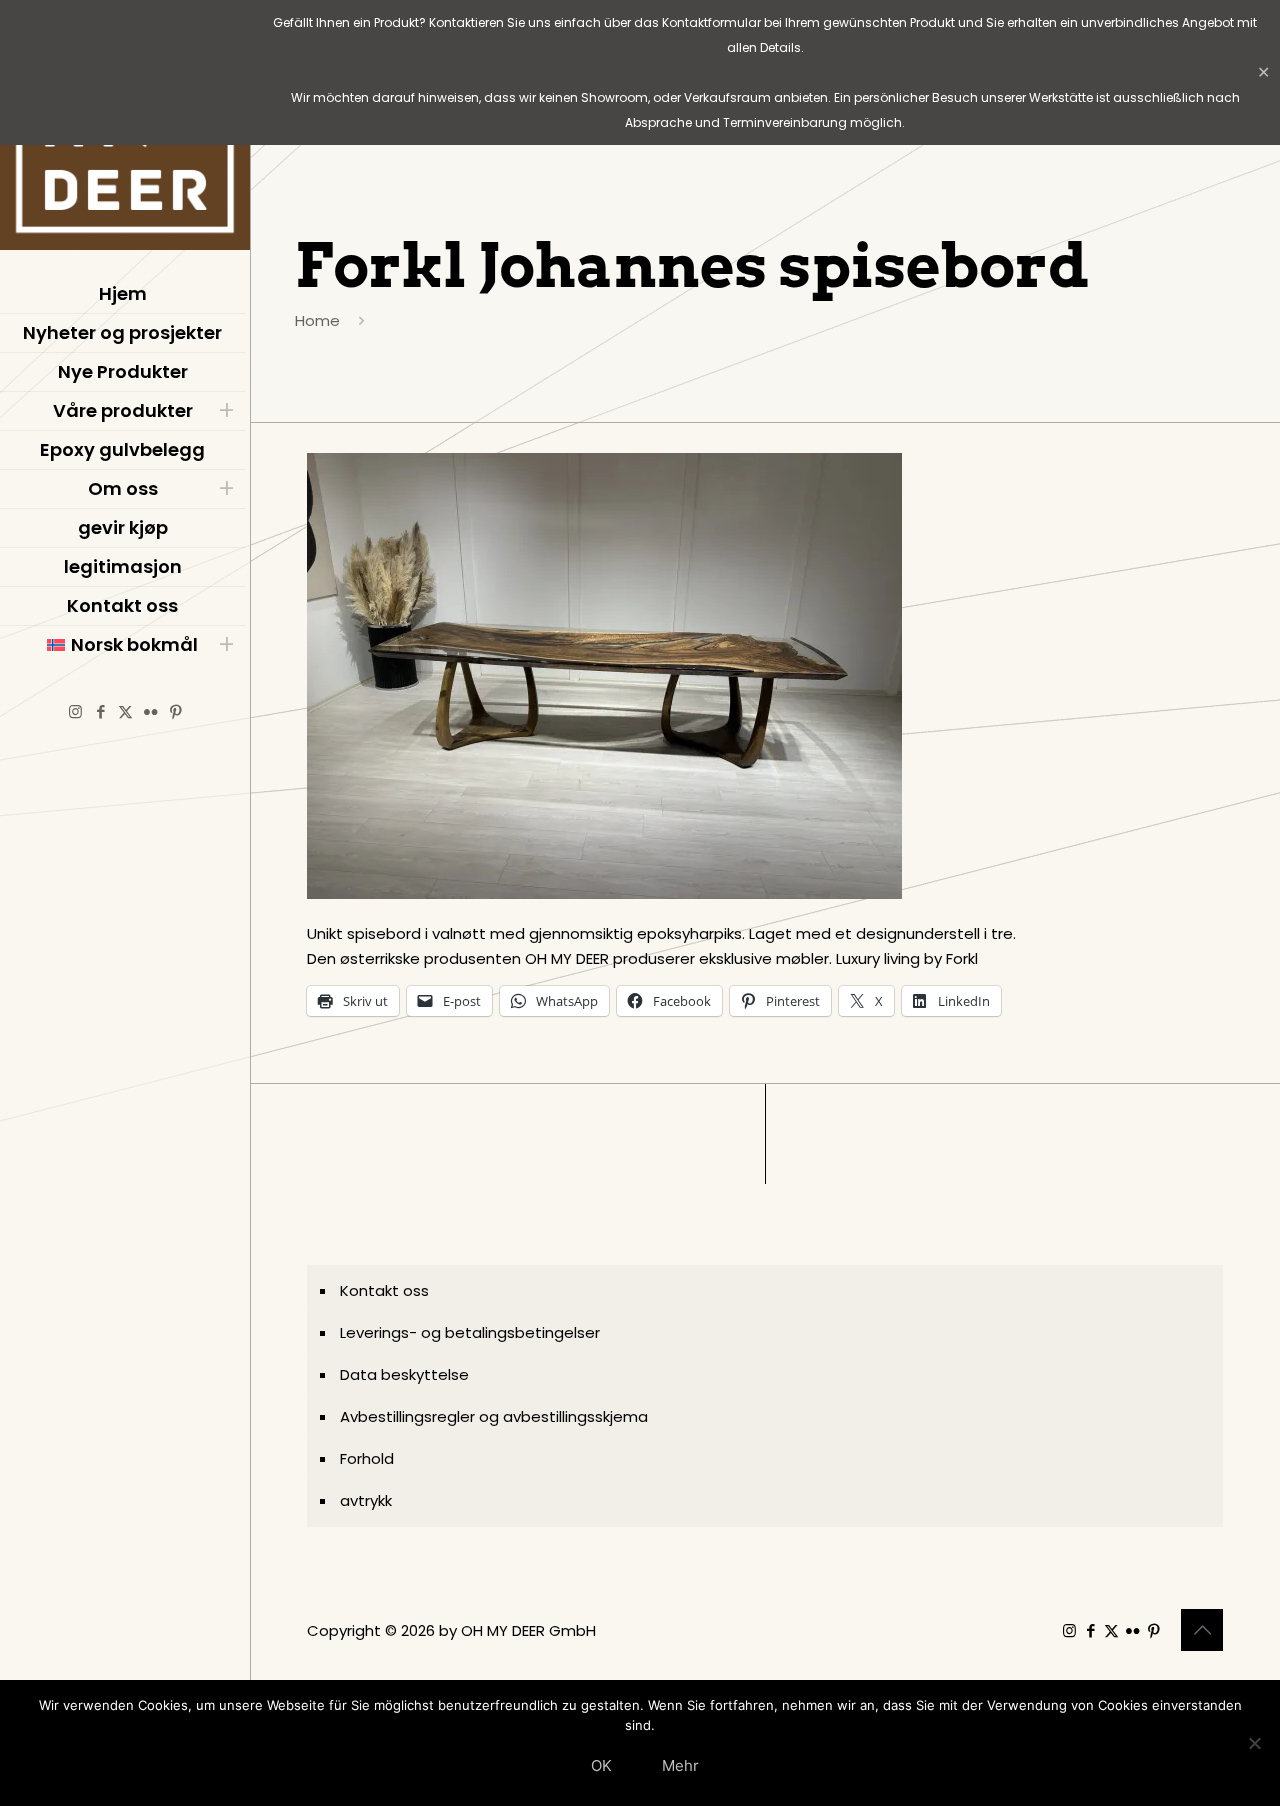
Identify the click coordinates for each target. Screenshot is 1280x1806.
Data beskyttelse (404, 1374)
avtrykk (366, 1500)
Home (317, 320)
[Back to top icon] (1202, 1630)
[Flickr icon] (150, 711)
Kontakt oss (384, 1290)
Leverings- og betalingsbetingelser (470, 1332)
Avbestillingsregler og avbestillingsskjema (494, 1416)
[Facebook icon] (100, 711)
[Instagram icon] (75, 711)
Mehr (680, 1765)
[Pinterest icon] (175, 711)
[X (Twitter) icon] (125, 711)
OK (601, 1765)
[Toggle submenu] (226, 411)
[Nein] (1255, 1743)
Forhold (367, 1458)
